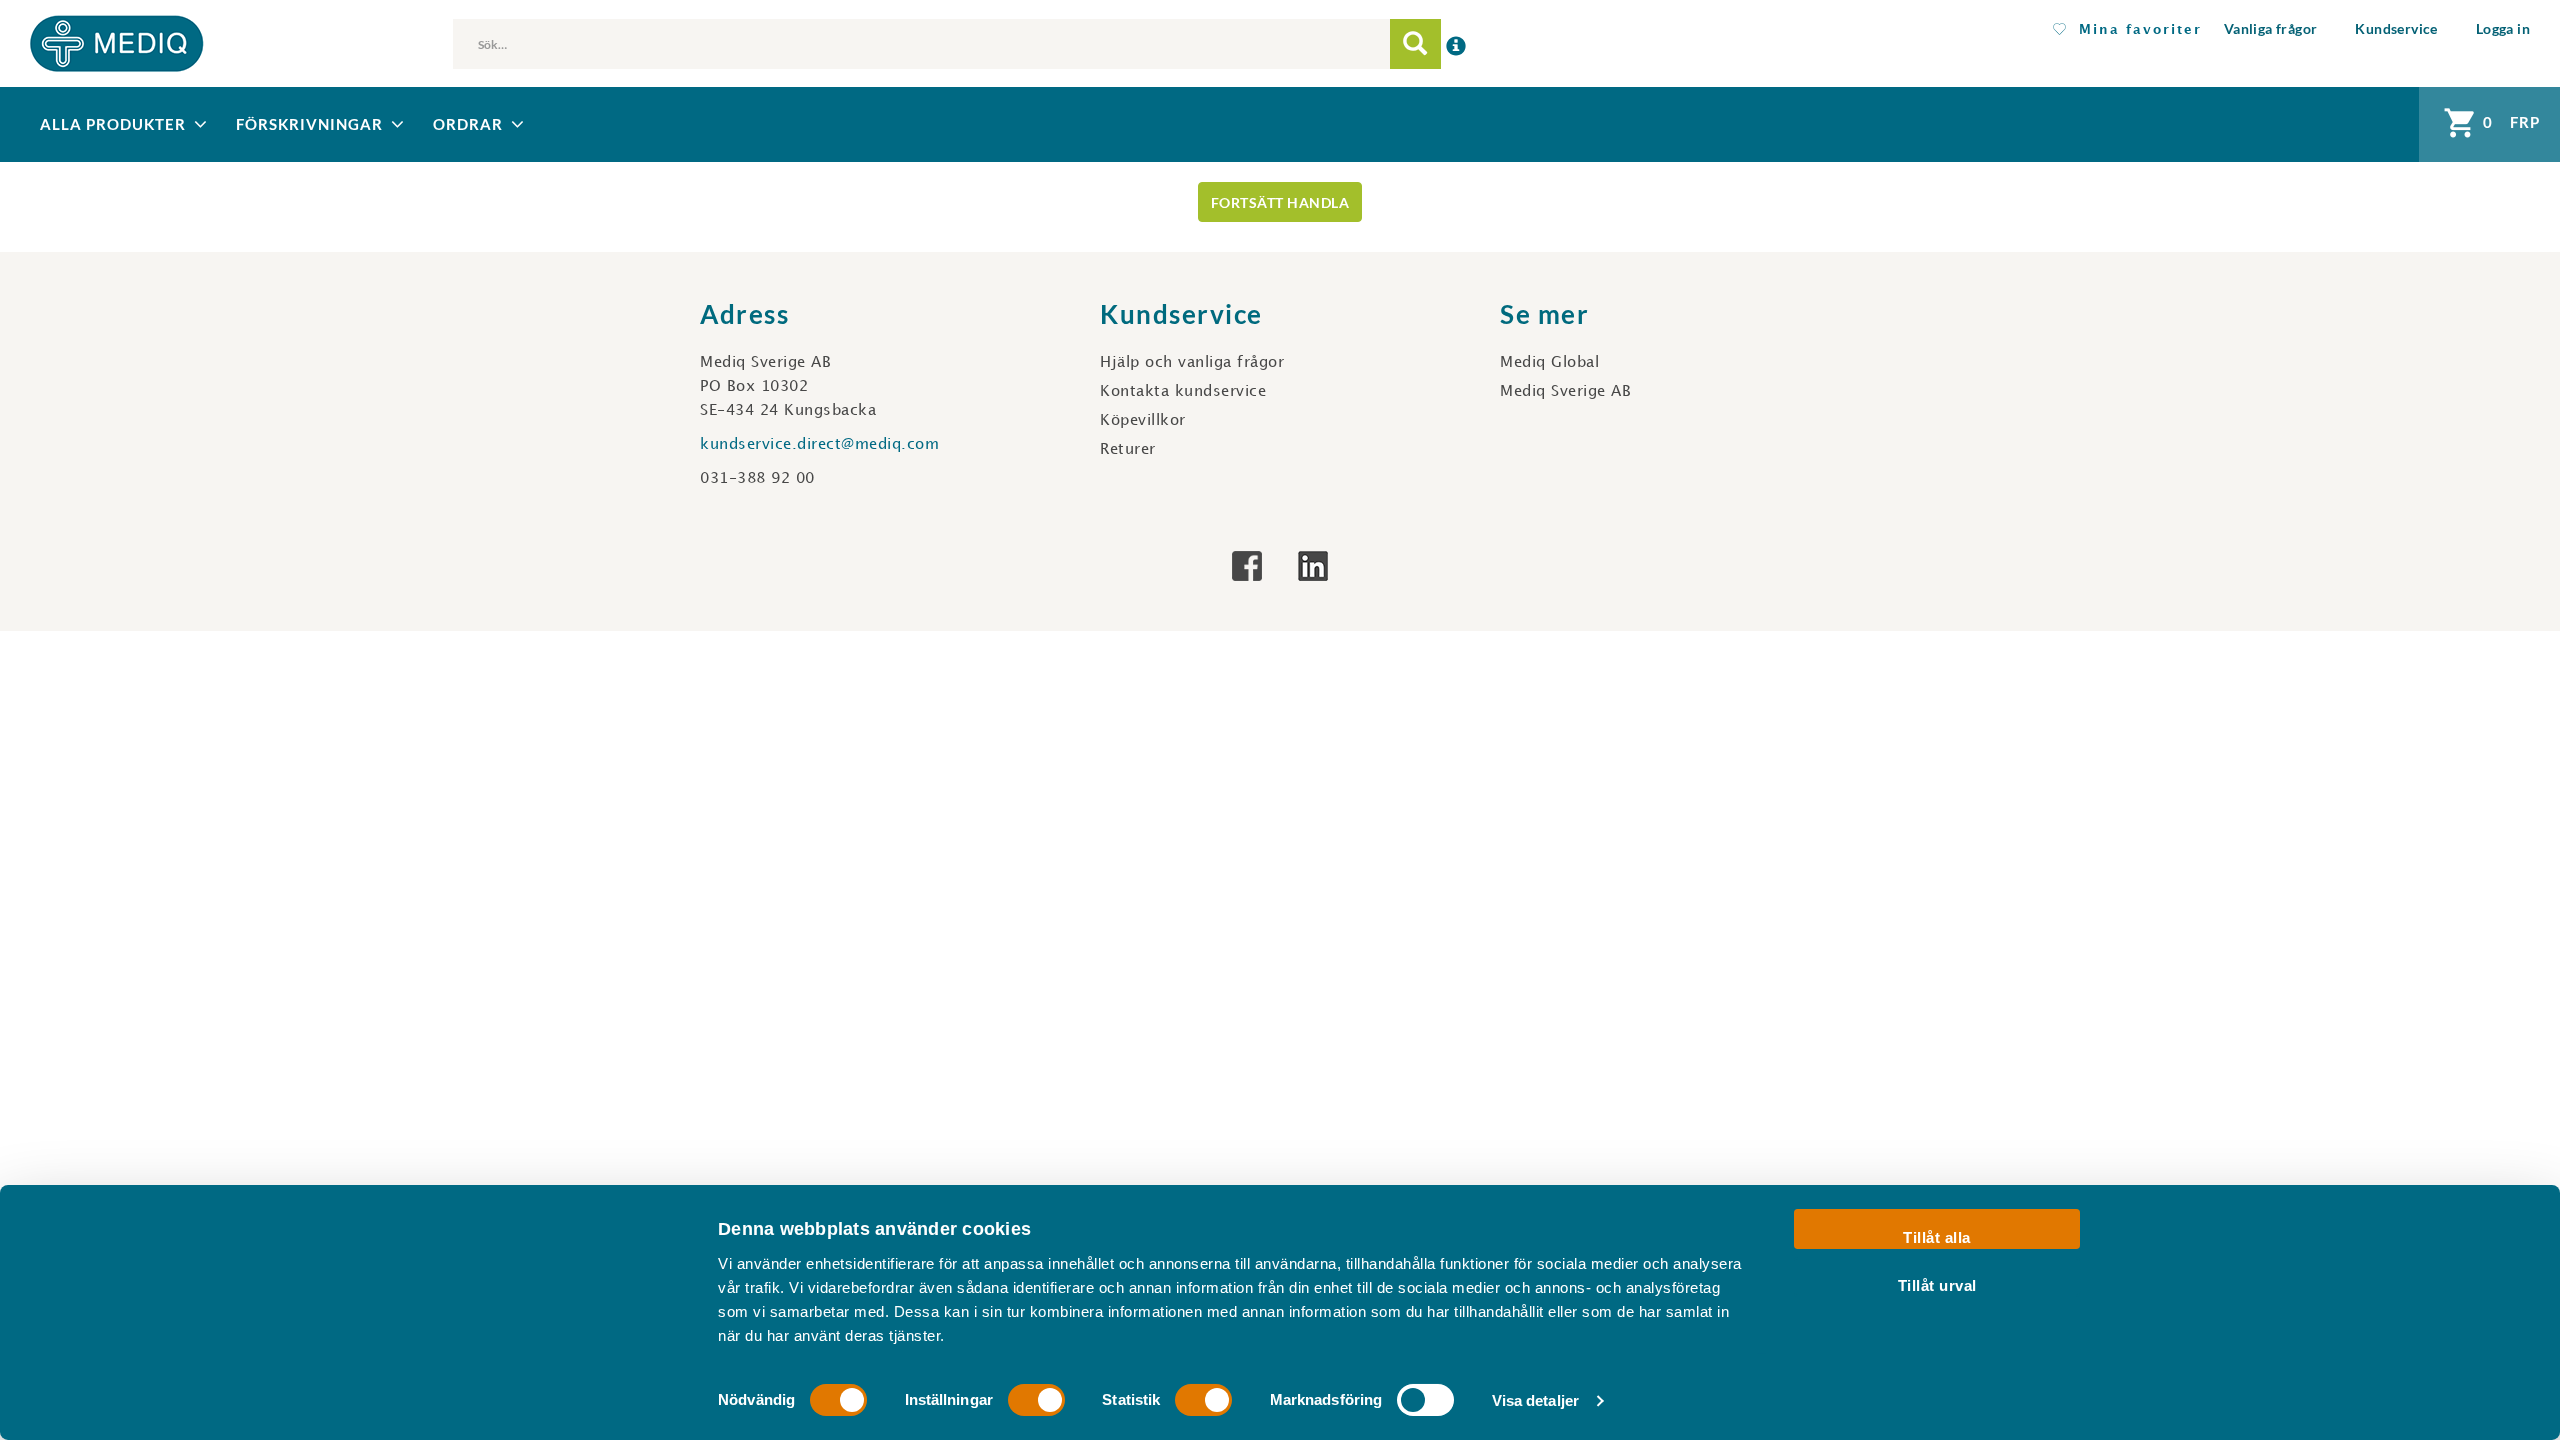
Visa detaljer (1535, 1400)
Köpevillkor (1143, 421)
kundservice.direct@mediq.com (819, 445)
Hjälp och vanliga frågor (1192, 363)
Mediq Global (1549, 363)
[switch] (1036, 1400)
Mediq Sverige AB (1565, 392)
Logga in (2503, 28)
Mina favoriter (2134, 30)
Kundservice (2396, 28)
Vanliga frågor (2271, 28)
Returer (1128, 450)
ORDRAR (468, 124)
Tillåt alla (1937, 1237)
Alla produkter (113, 124)
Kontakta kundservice (1183, 392)
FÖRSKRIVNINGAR (309, 124)
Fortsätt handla (1280, 202)
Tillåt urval (1937, 1284)
